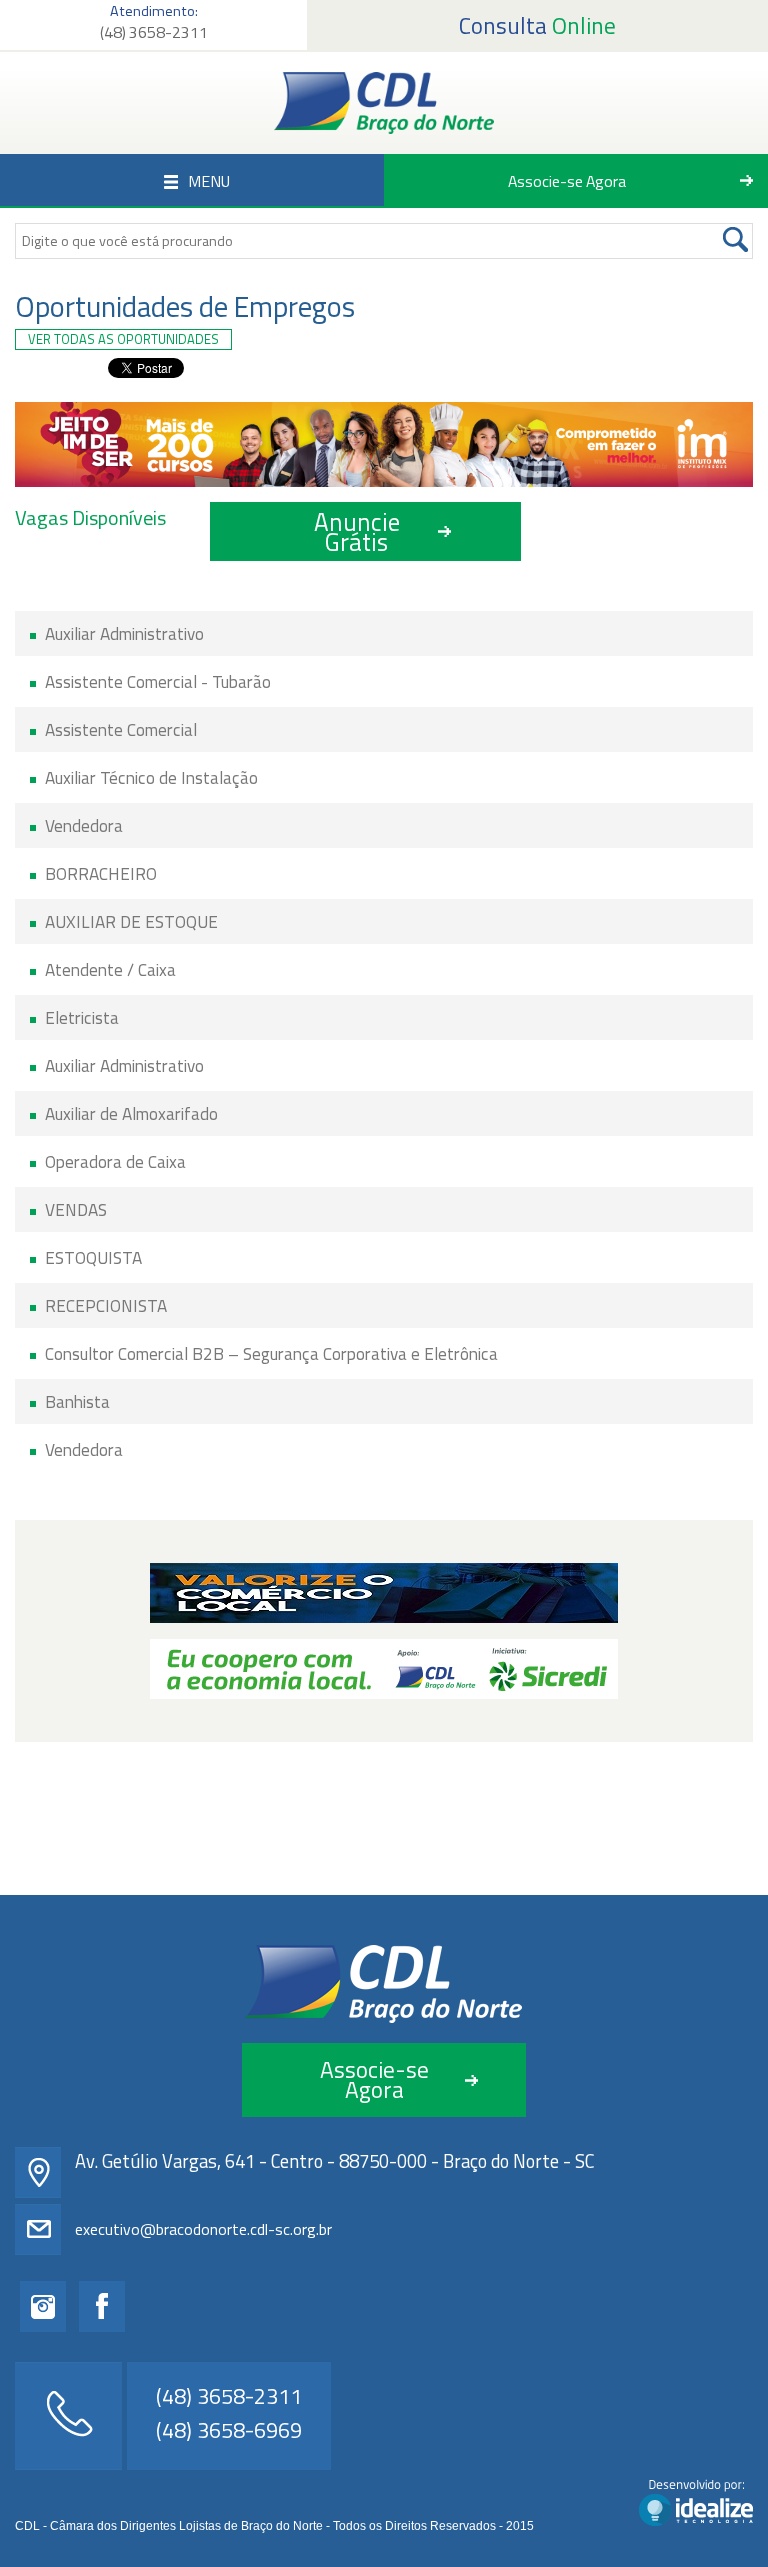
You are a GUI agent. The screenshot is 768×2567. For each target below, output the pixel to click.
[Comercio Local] (383, 1593)
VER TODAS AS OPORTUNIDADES (123, 339)
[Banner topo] (383, 444)
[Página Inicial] (384, 103)
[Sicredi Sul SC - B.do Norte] (383, 1669)
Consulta (537, 25)
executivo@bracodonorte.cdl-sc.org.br (203, 2229)
